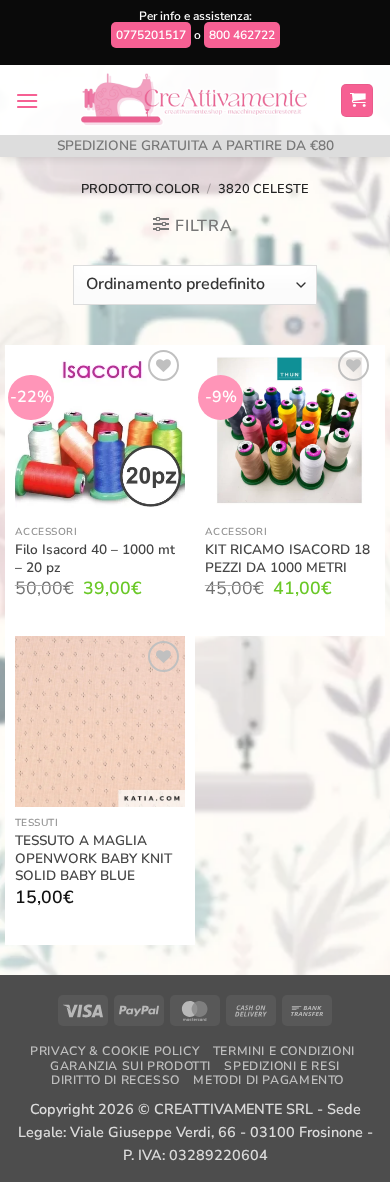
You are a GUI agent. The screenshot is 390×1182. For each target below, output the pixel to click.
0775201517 (151, 35)
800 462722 (242, 35)
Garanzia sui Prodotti (130, 1066)
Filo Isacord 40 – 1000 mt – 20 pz (95, 558)
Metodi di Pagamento (268, 1080)
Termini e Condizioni (284, 1051)
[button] (27, 100)
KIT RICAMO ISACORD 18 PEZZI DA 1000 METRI (287, 558)
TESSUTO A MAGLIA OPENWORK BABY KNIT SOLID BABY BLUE (93, 858)
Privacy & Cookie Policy (114, 1051)
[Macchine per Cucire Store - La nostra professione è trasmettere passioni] (195, 100)
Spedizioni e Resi (281, 1066)
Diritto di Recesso (115, 1080)
